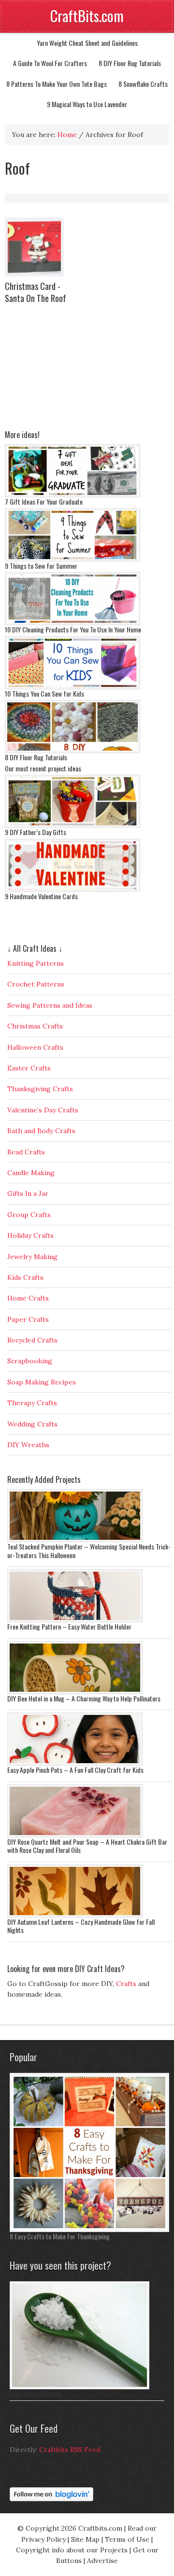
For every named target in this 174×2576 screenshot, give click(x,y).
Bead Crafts (26, 1152)
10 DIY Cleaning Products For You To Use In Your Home (73, 629)
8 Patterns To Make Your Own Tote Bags (57, 84)
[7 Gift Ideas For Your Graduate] (72, 495)
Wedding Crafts (32, 1424)
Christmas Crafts (35, 1026)
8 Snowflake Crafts (143, 84)
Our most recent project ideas (43, 768)
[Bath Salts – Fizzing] (80, 2387)
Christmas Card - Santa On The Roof (36, 292)
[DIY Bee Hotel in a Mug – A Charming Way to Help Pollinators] (75, 1692)
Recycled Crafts (32, 1340)
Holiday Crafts (30, 1235)
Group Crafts (29, 1215)
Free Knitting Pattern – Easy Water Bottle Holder (69, 1626)
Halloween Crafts (35, 1047)
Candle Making (31, 1173)
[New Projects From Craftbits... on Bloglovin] (51, 2499)
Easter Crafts (29, 1068)
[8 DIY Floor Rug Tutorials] (72, 751)
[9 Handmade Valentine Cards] (72, 890)
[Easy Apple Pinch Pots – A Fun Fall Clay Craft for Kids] (75, 1763)
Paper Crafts (28, 1319)
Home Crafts (28, 1298)
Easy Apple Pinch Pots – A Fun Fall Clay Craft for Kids (75, 1770)
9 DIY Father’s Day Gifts (36, 832)
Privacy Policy (43, 2539)
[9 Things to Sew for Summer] (72, 559)
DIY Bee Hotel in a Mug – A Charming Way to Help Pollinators (84, 1698)
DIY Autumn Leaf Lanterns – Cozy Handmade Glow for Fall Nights (81, 1926)
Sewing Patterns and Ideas (50, 1005)
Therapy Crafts (32, 1403)
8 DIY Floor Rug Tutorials (130, 63)
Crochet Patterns (36, 984)
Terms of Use (127, 2539)
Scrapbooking (30, 1361)
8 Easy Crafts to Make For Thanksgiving (60, 2236)
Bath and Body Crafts (41, 1131)
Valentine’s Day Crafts (43, 1110)
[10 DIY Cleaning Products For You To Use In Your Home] (72, 623)
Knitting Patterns (36, 963)
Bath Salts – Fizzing (36, 2393)
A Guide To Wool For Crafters (50, 63)
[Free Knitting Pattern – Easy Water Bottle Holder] (75, 1620)
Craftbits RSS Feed (70, 2450)
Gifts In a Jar (28, 1193)
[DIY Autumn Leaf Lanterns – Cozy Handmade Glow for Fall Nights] (75, 1915)
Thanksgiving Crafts (40, 1089)
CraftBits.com (87, 16)
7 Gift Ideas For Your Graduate (44, 501)
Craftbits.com (100, 2528)
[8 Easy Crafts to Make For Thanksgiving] (89, 2230)
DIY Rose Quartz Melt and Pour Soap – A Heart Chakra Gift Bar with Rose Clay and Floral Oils (87, 1846)
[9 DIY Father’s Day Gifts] (72, 825)
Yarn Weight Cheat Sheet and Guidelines (87, 43)
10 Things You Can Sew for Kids (44, 693)
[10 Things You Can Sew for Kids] (72, 687)
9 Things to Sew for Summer (41, 566)
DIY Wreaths (28, 1445)
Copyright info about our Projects (72, 2550)
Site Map (85, 2539)
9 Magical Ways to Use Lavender (87, 104)
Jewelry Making (32, 1257)
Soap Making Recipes (42, 1382)
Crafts (126, 1984)
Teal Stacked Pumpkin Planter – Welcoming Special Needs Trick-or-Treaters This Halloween (89, 1551)
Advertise (102, 2561)
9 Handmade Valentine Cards (41, 896)
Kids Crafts (25, 1277)
